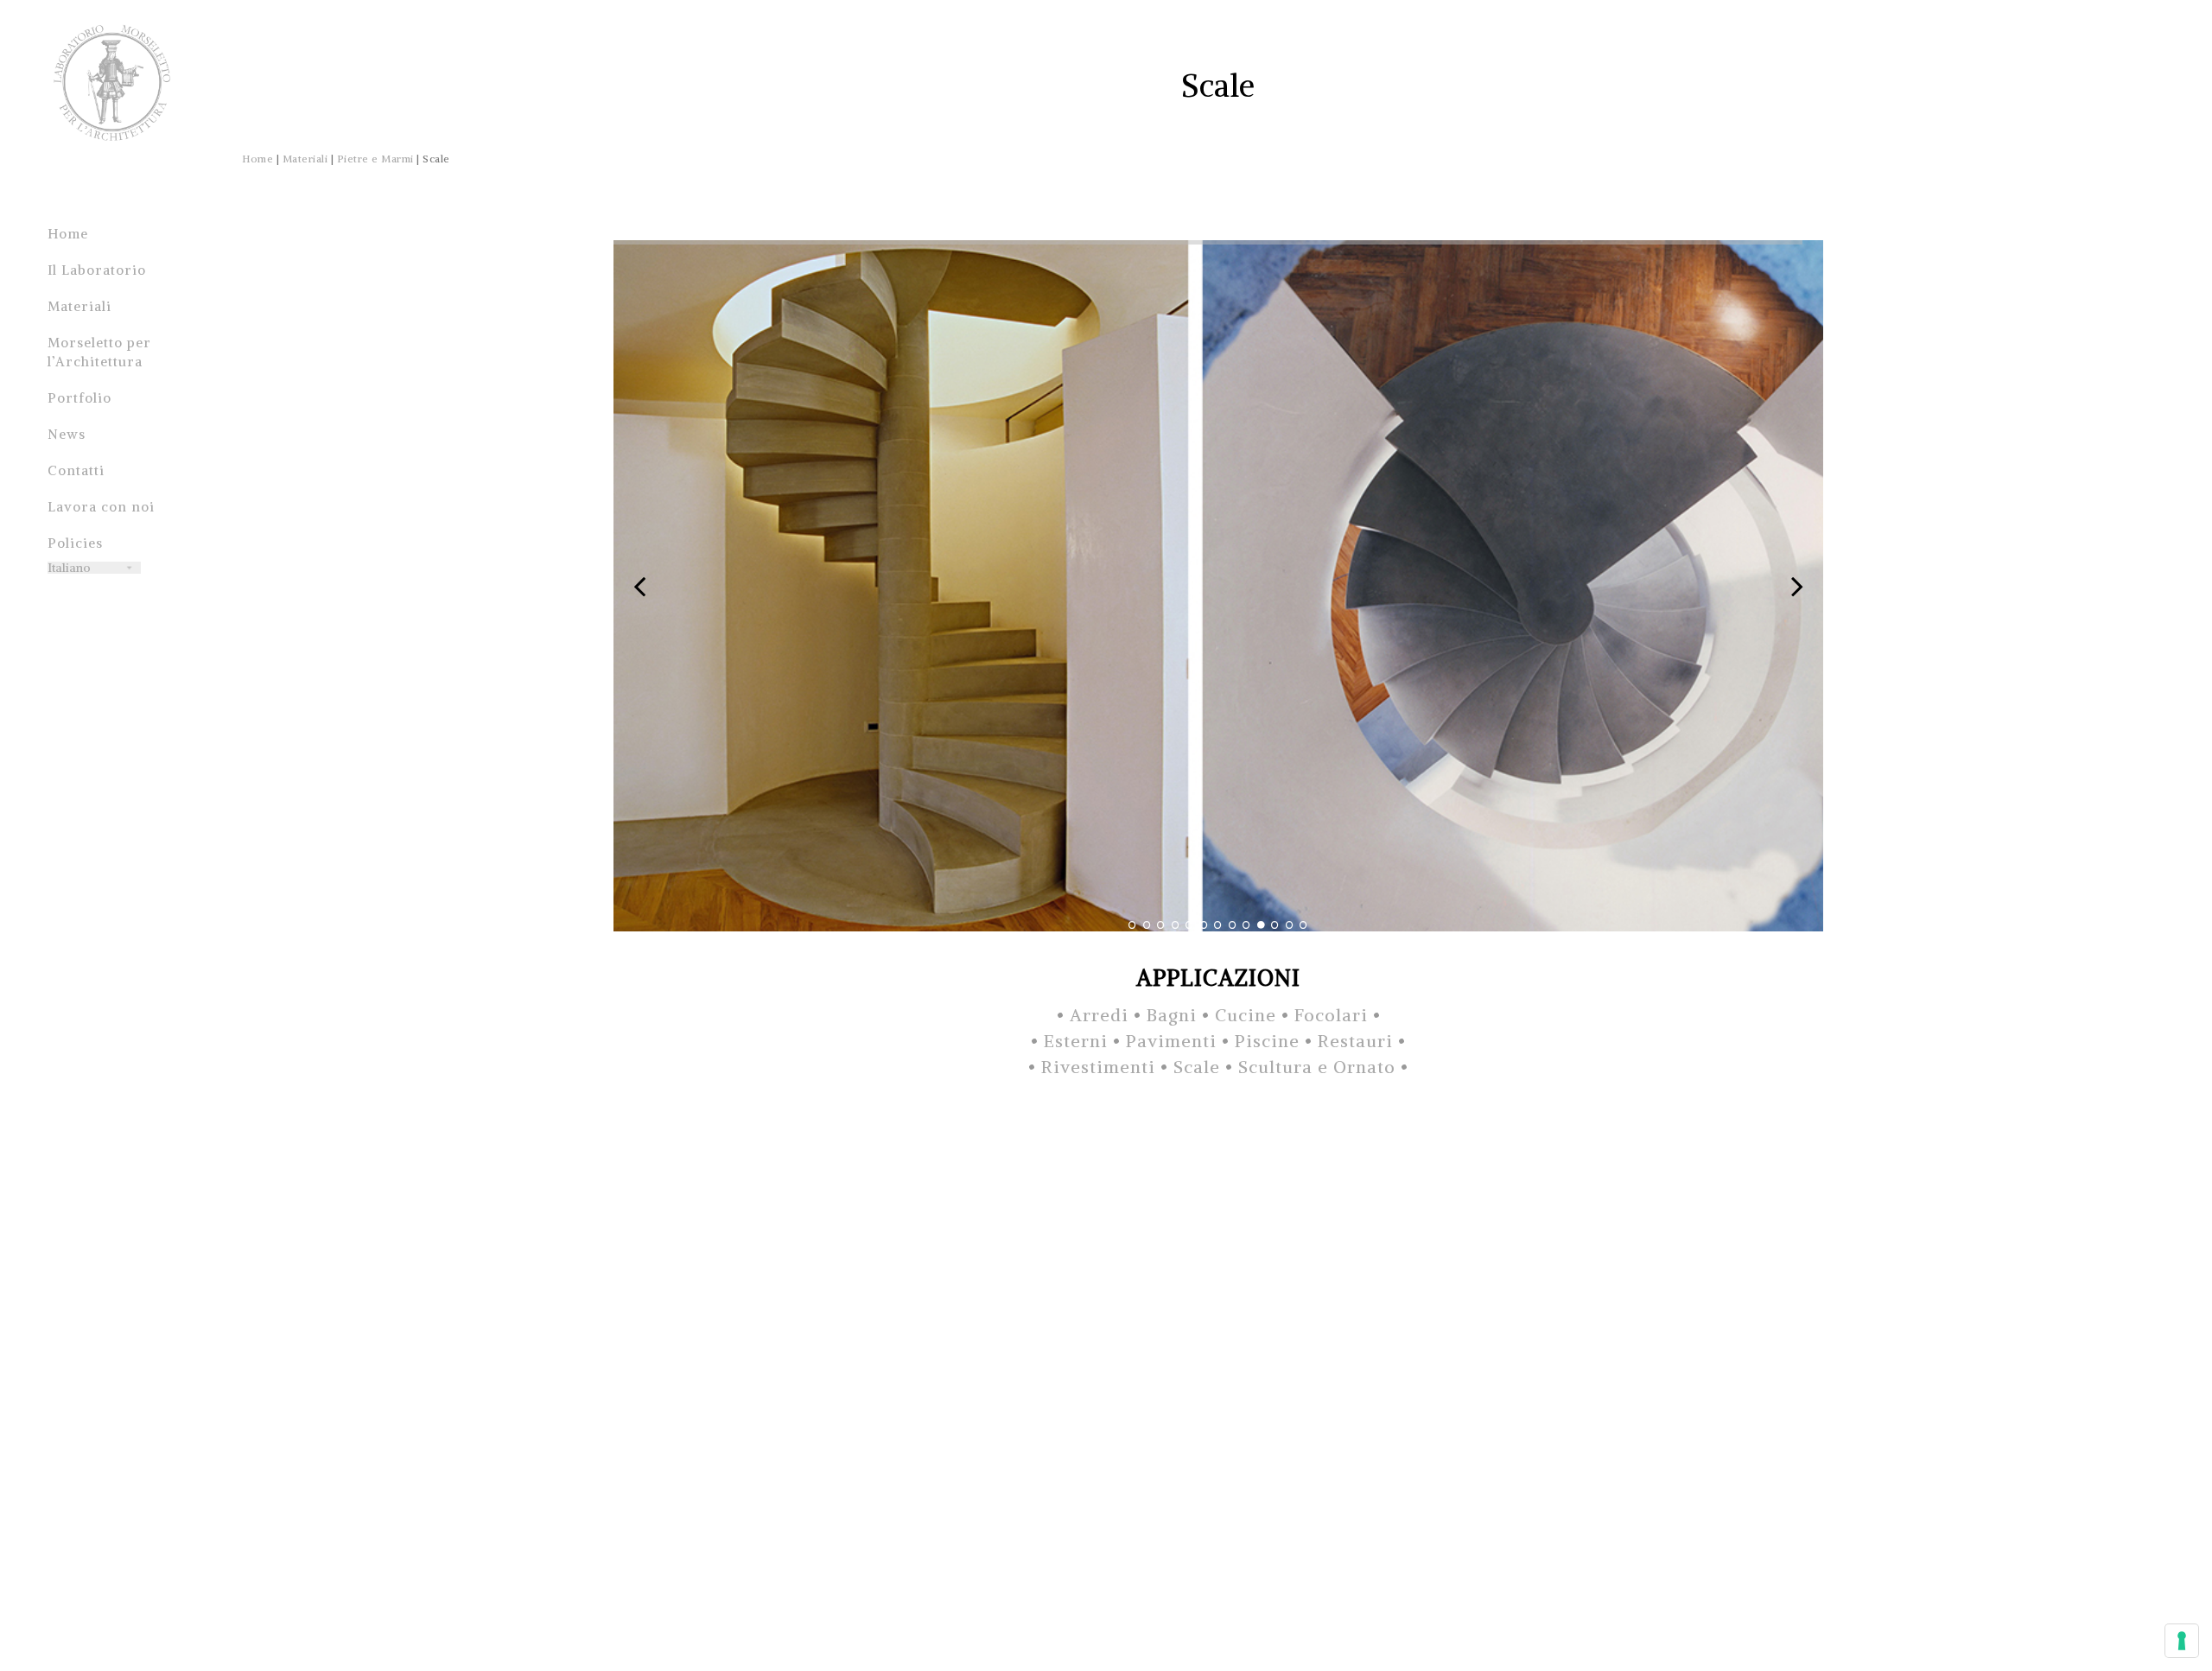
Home (68, 234)
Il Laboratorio (97, 270)
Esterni (1076, 1041)
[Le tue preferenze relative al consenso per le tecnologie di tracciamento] (2182, 1641)
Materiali (79, 306)
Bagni (1172, 1015)
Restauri (1355, 1041)
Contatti (76, 470)
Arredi (1099, 1015)
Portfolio (79, 398)
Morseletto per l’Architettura (99, 352)
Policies (75, 543)
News (67, 434)
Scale (1197, 1067)
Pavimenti (1174, 1041)
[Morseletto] (112, 95)
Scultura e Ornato (1317, 1067)
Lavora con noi (101, 507)
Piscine (1270, 1041)
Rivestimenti (1098, 1067)
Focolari (1331, 1015)
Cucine (1246, 1015)
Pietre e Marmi (375, 159)
